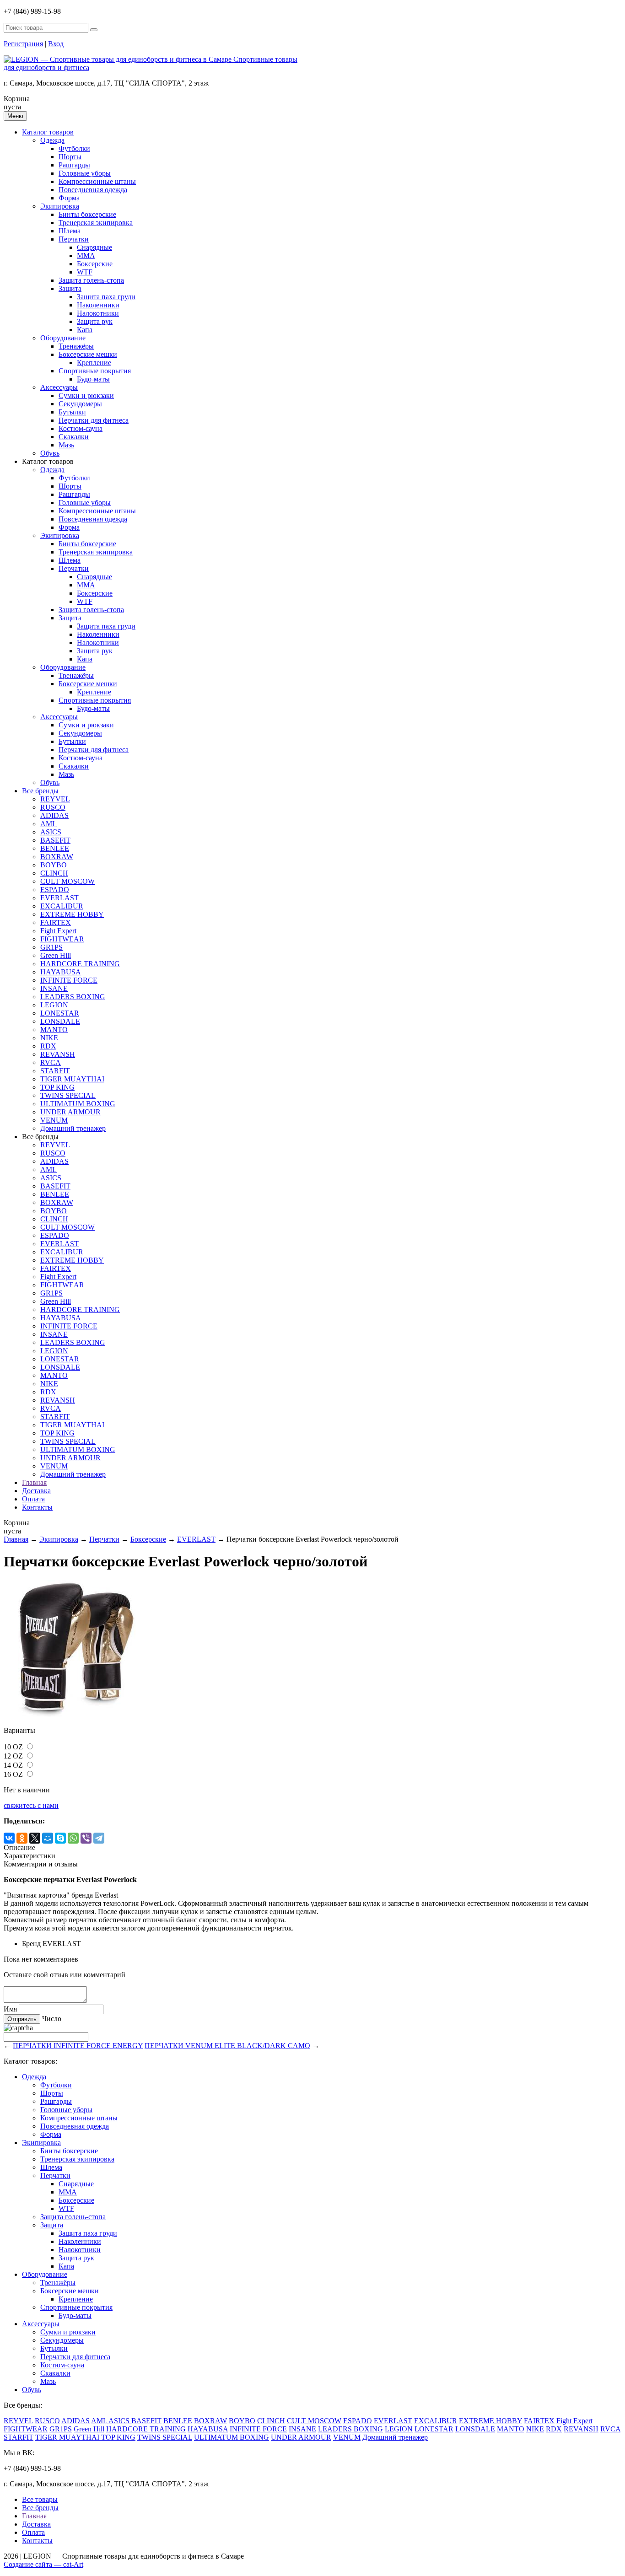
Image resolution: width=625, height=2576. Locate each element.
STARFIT (55, 1071)
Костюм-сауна (81, 428)
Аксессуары (59, 387)
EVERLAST (59, 898)
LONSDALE (60, 1021)
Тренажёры (76, 346)
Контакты (37, 1507)
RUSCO (53, 807)
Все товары (40, 2499)
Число (52, 2019)
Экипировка (60, 206)
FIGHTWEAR (62, 939)
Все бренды (40, 791)
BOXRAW (57, 857)
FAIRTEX (56, 922)
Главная (34, 1482)
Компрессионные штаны (97, 181)
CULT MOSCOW (67, 881)
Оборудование (63, 338)
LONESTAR (60, 1013)
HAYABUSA (61, 972)
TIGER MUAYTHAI (72, 1079)
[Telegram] (99, 1838)
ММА (86, 255)
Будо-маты (93, 379)
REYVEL (55, 799)
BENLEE (55, 848)
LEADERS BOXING (73, 997)
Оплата (33, 1499)
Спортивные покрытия (95, 371)
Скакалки (74, 437)
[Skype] (60, 1838)
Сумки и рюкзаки (86, 395)
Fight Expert (58, 931)
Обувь (50, 453)
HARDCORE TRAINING (80, 964)
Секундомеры (80, 404)
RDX (48, 1046)
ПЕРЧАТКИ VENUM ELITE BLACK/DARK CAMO (227, 2046)
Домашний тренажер (73, 1128)
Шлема (70, 231)
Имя (10, 2009)
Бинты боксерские (87, 214)
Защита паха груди (106, 297)
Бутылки (72, 412)
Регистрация (23, 44)
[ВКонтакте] (9, 1838)
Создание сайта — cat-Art (43, 2564)
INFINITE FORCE (69, 980)
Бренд (31, 1944)
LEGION (54, 1005)
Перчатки (74, 239)
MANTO (54, 1030)
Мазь (66, 445)
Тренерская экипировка (96, 223)
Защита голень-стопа (91, 280)
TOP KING (57, 1087)
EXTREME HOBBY (72, 914)
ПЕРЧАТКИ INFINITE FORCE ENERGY (78, 2046)
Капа (85, 330)
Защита (70, 288)
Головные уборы (85, 173)
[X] (35, 1838)
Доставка (36, 1491)
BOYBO (54, 865)
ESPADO (55, 890)
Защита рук (95, 321)
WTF (85, 272)
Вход (56, 44)
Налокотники (98, 313)
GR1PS (51, 947)
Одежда (52, 140)
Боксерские (95, 264)
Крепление (94, 363)
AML (48, 824)
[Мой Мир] (48, 1838)
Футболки (74, 148)
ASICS (51, 832)
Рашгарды (74, 165)
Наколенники (98, 305)
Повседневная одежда (93, 190)
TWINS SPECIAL (68, 1095)
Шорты (70, 157)
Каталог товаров (48, 132)
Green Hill (56, 955)
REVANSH (58, 1054)
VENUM (54, 1120)
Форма (69, 198)
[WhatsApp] (73, 1838)
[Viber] (86, 1838)
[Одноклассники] (22, 1838)
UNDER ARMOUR (70, 1112)
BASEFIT (55, 840)
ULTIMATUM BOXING (78, 1104)
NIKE (49, 1038)
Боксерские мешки (88, 354)
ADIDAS (54, 815)
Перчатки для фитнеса (94, 420)
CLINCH (54, 873)
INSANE (54, 988)
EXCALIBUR (62, 906)
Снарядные (94, 247)
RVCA (51, 1062)
